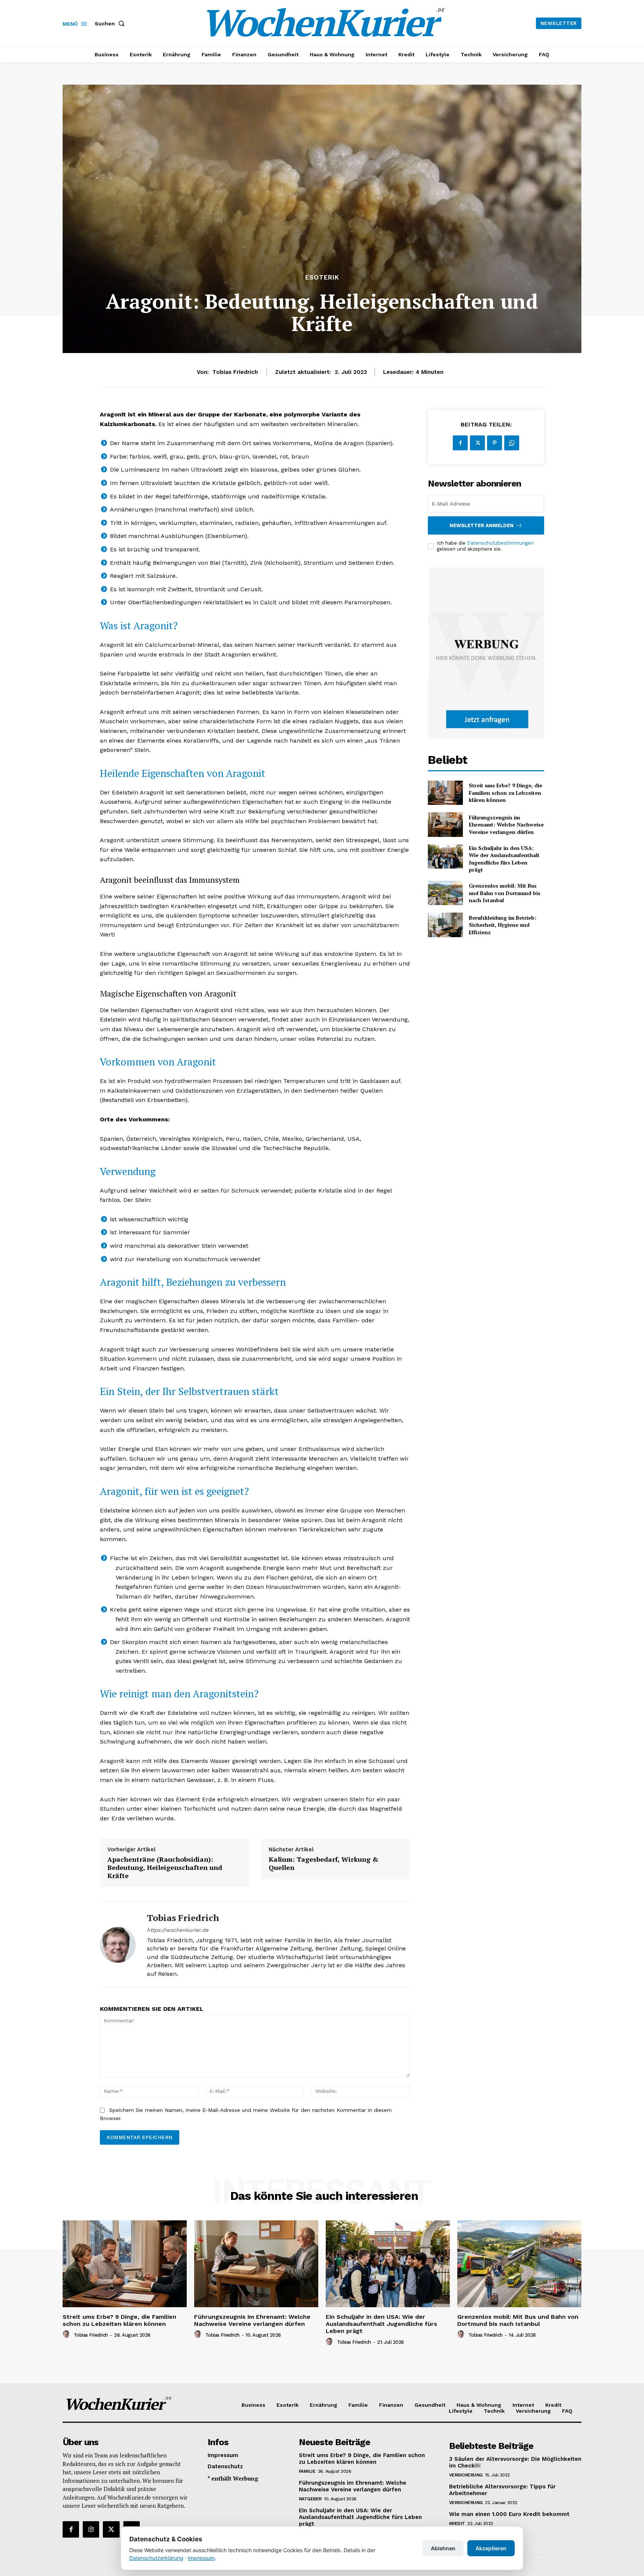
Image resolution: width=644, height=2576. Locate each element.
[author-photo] (67, 2334)
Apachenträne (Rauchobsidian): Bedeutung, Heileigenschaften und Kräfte (165, 1868)
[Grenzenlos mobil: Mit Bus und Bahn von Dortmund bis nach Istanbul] (445, 893)
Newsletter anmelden (482, 525)
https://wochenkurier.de (178, 1930)
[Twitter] (477, 443)
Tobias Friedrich (235, 372)
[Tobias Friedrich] (118, 1945)
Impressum (201, 2558)
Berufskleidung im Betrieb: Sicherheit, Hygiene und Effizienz (503, 925)
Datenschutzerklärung (156, 2558)
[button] (111, 23)
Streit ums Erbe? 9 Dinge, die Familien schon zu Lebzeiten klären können (506, 793)
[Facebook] (460, 443)
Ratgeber (310, 2499)
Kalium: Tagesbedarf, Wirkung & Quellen (323, 1863)
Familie (307, 2471)
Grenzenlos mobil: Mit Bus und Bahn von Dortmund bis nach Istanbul (505, 893)
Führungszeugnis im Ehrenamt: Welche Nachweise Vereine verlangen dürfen (506, 825)
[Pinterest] (495, 443)
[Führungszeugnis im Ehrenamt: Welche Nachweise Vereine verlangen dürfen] (445, 824)
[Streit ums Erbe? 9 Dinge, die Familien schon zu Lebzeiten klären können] (445, 793)
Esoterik (322, 278)
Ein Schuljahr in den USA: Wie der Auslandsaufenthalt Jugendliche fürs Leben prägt (504, 859)
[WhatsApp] (512, 443)
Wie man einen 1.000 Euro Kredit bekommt (509, 2514)
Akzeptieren (491, 2548)
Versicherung (466, 2475)
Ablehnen (443, 2548)
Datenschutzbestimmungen (500, 543)
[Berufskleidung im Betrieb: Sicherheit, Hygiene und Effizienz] (445, 925)
